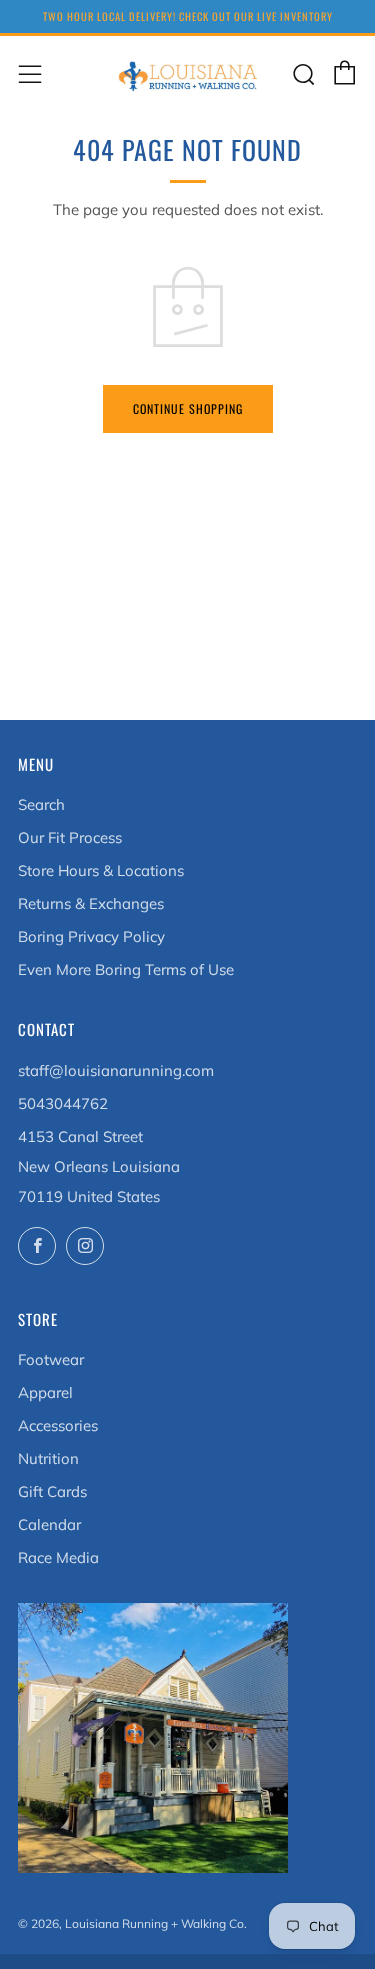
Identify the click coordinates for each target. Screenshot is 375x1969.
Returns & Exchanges (91, 903)
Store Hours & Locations (101, 870)
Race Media (58, 1557)
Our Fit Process (70, 837)
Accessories (58, 1425)
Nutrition (48, 1458)
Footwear (51, 1359)
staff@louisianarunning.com (116, 1070)
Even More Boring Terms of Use (126, 969)
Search (41, 804)
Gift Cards (52, 1491)
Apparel (45, 1392)
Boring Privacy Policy (91, 936)
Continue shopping (188, 408)
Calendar (49, 1524)
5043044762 (63, 1103)
